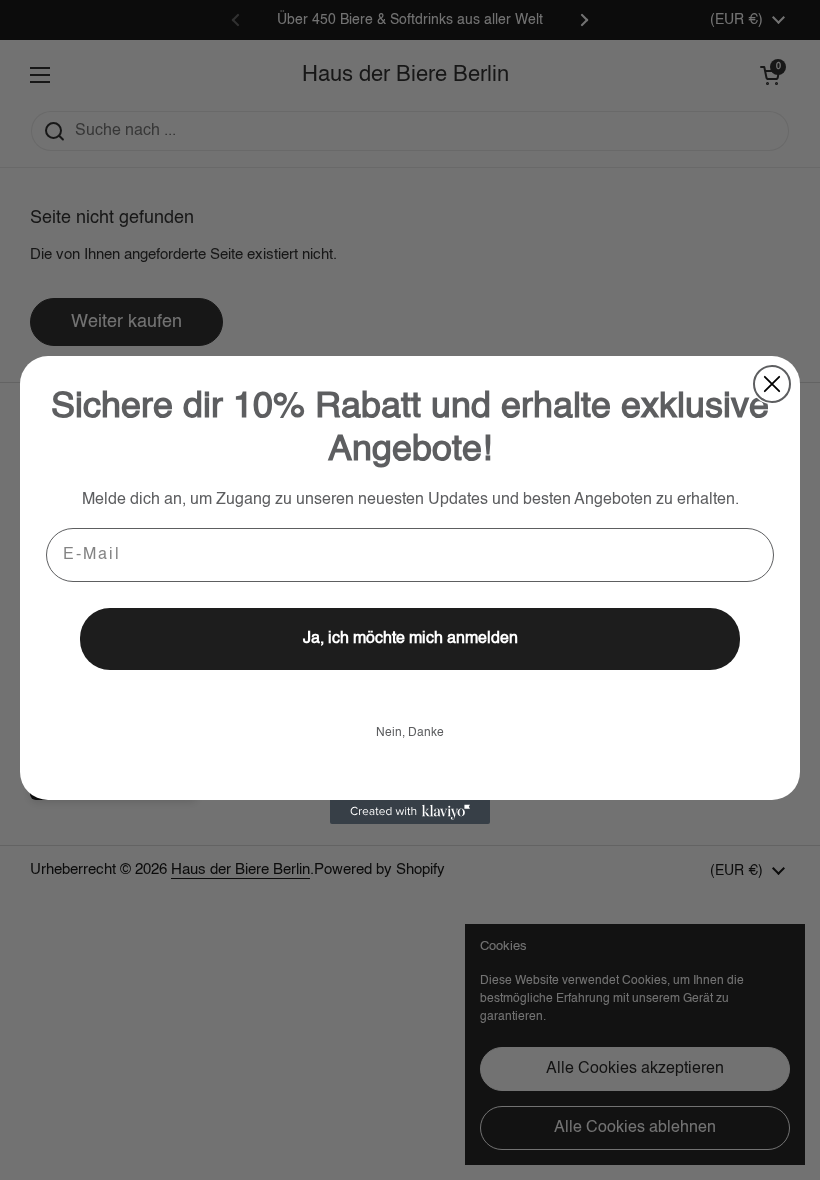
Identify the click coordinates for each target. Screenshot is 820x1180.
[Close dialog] (772, 384)
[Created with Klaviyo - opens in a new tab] (410, 812)
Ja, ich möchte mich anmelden (410, 639)
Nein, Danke (410, 733)
